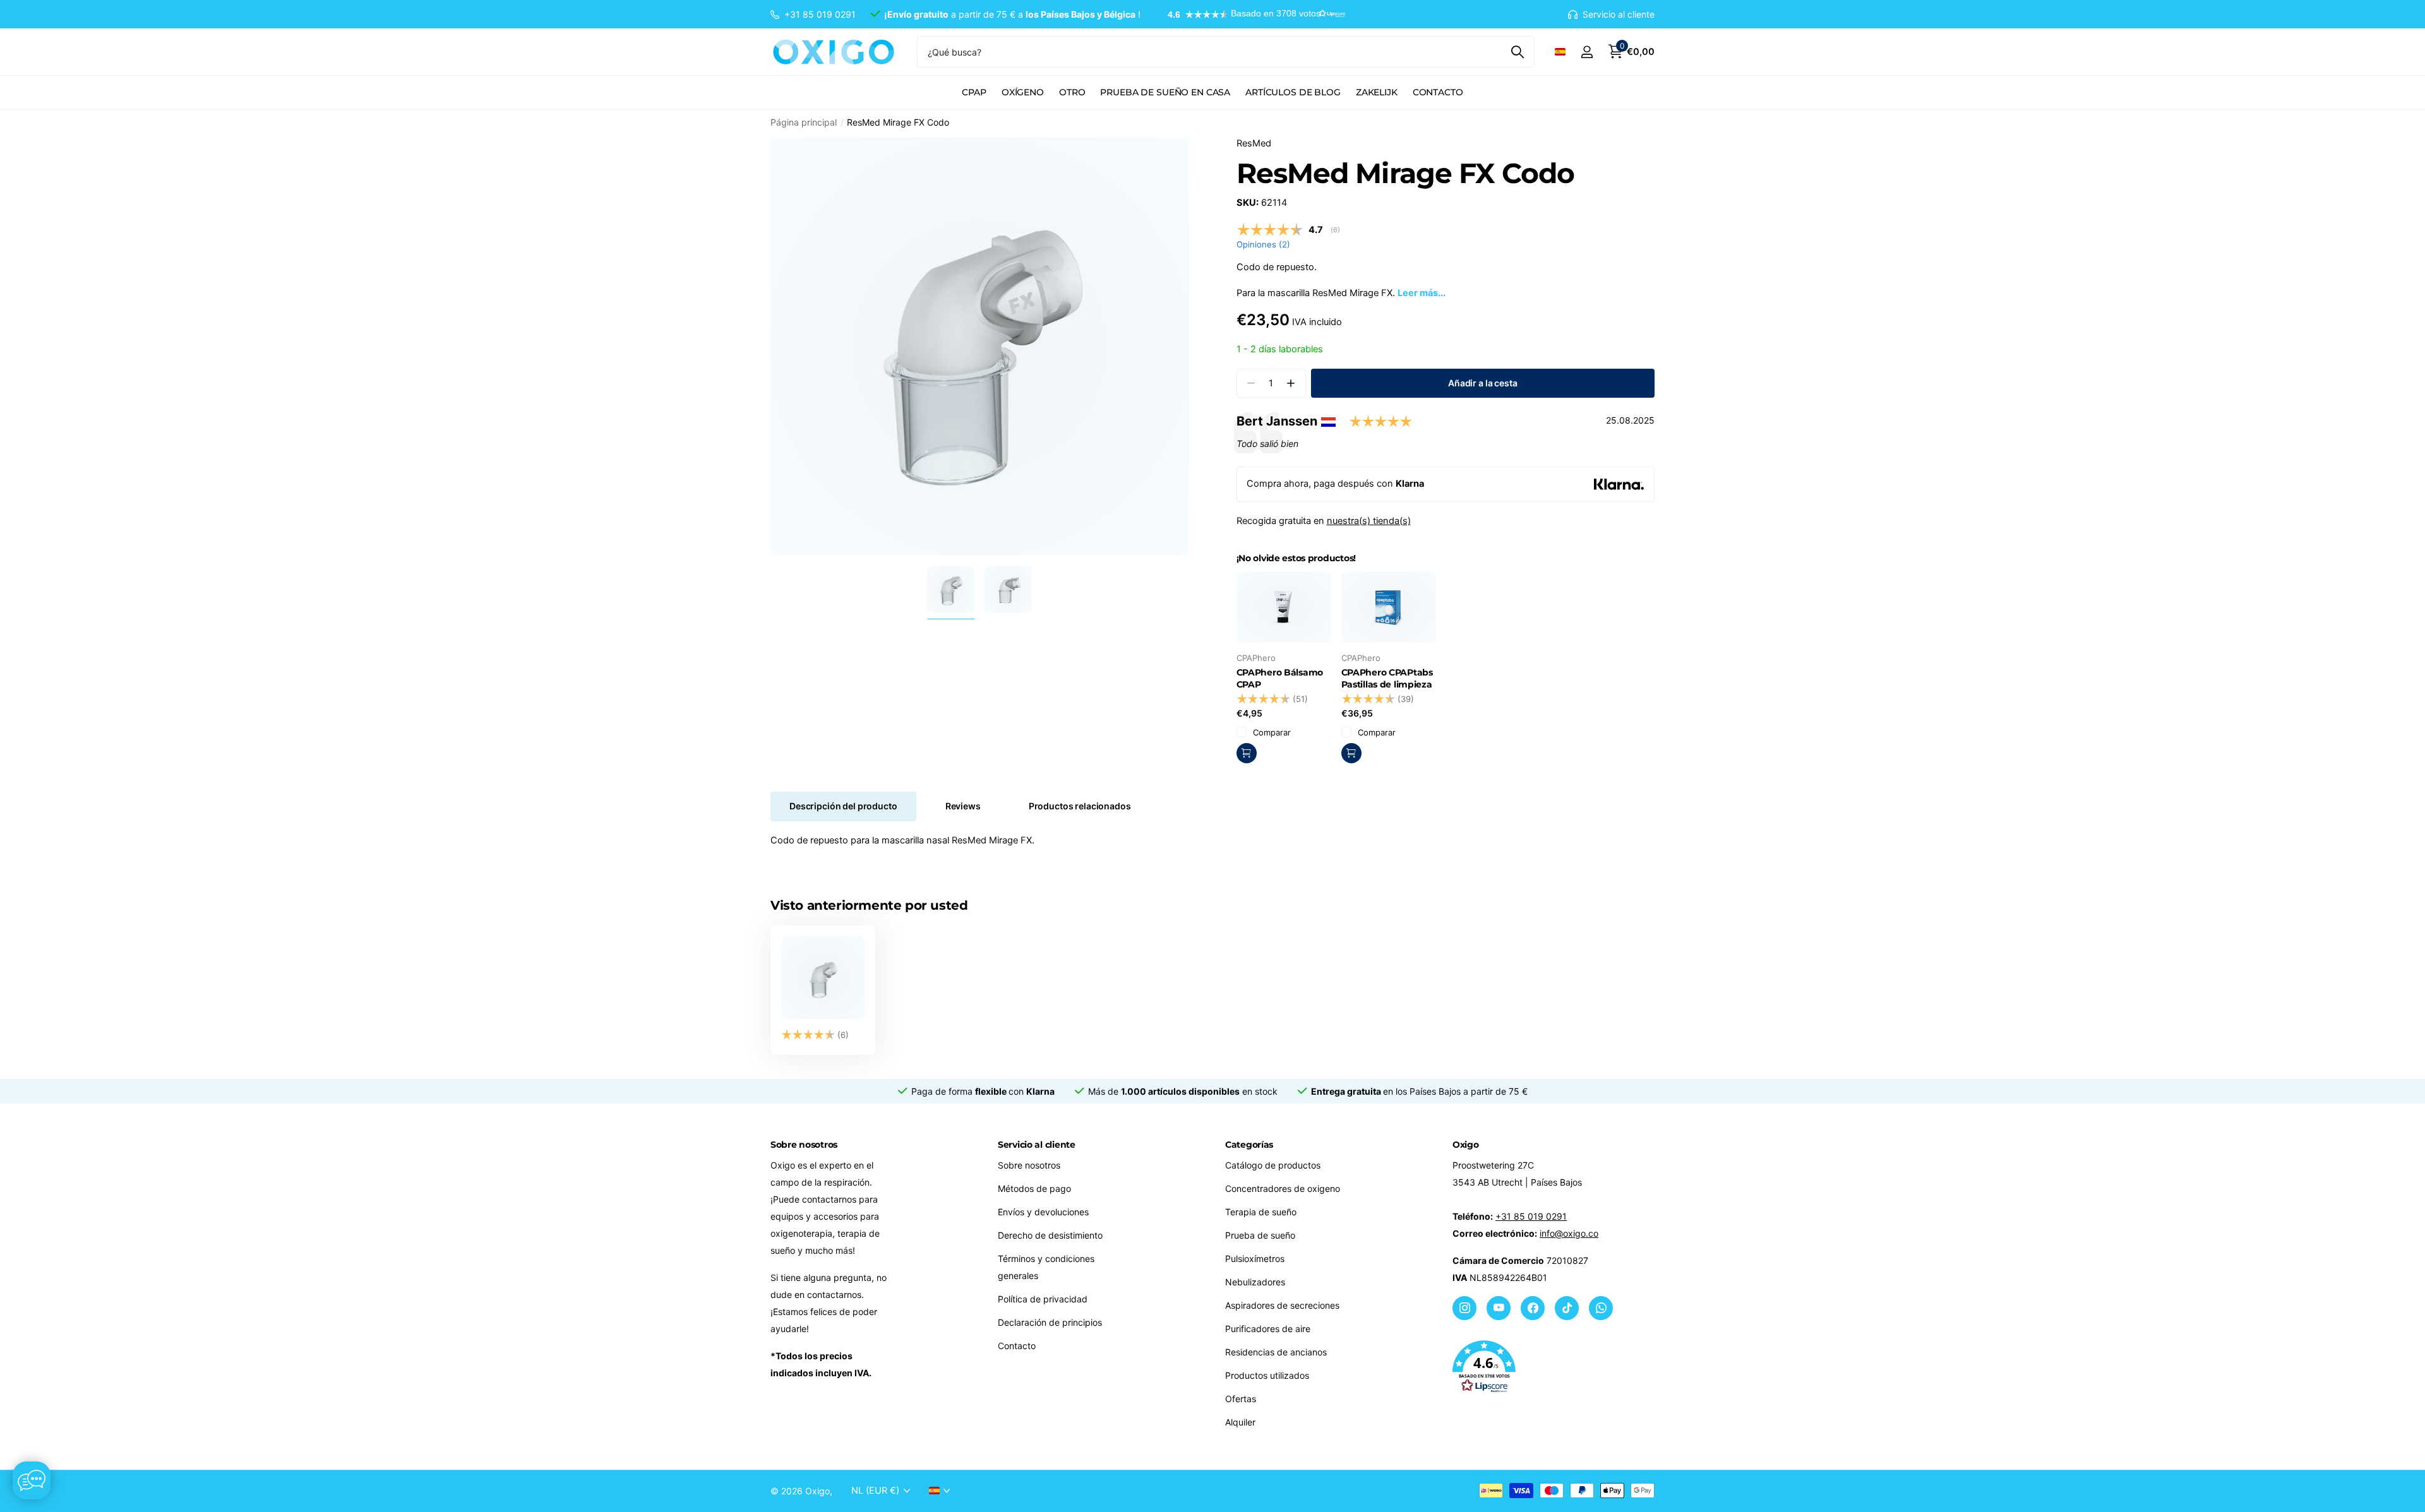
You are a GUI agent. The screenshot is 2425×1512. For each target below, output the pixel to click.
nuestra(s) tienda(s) (1369, 521)
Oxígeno (1023, 92)
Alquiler (1240, 1422)
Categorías (1249, 1145)
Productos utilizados (1267, 1375)
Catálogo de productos (1273, 1165)
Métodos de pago (1034, 1188)
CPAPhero (1256, 658)
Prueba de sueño (1260, 1235)
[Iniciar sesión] (1587, 52)
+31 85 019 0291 (1531, 1216)
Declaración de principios (1050, 1322)
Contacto (1438, 92)
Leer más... (1422, 293)
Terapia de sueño (1261, 1212)
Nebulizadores (1255, 1282)
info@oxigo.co (1569, 1233)
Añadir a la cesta (1483, 383)
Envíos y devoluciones (1043, 1212)
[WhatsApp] (1601, 1308)
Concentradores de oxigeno (1283, 1188)
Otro (1072, 92)
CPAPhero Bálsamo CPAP (1280, 678)
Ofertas (1241, 1399)
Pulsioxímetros (1255, 1259)
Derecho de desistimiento (1050, 1235)
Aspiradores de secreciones (1282, 1305)
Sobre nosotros (1029, 1165)
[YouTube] (1499, 1308)
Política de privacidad (1043, 1299)
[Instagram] (1464, 1308)
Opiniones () (1263, 244)
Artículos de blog (1293, 92)
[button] (1250, 15)
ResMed (1254, 143)
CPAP (974, 92)
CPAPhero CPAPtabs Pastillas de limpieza (1387, 678)
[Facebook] (1533, 1308)
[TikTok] (1567, 1308)
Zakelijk (1377, 92)
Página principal (804, 122)
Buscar (1517, 52)
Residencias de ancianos (1276, 1352)
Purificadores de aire (1268, 1329)
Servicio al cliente (1037, 1145)
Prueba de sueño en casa (1165, 92)
